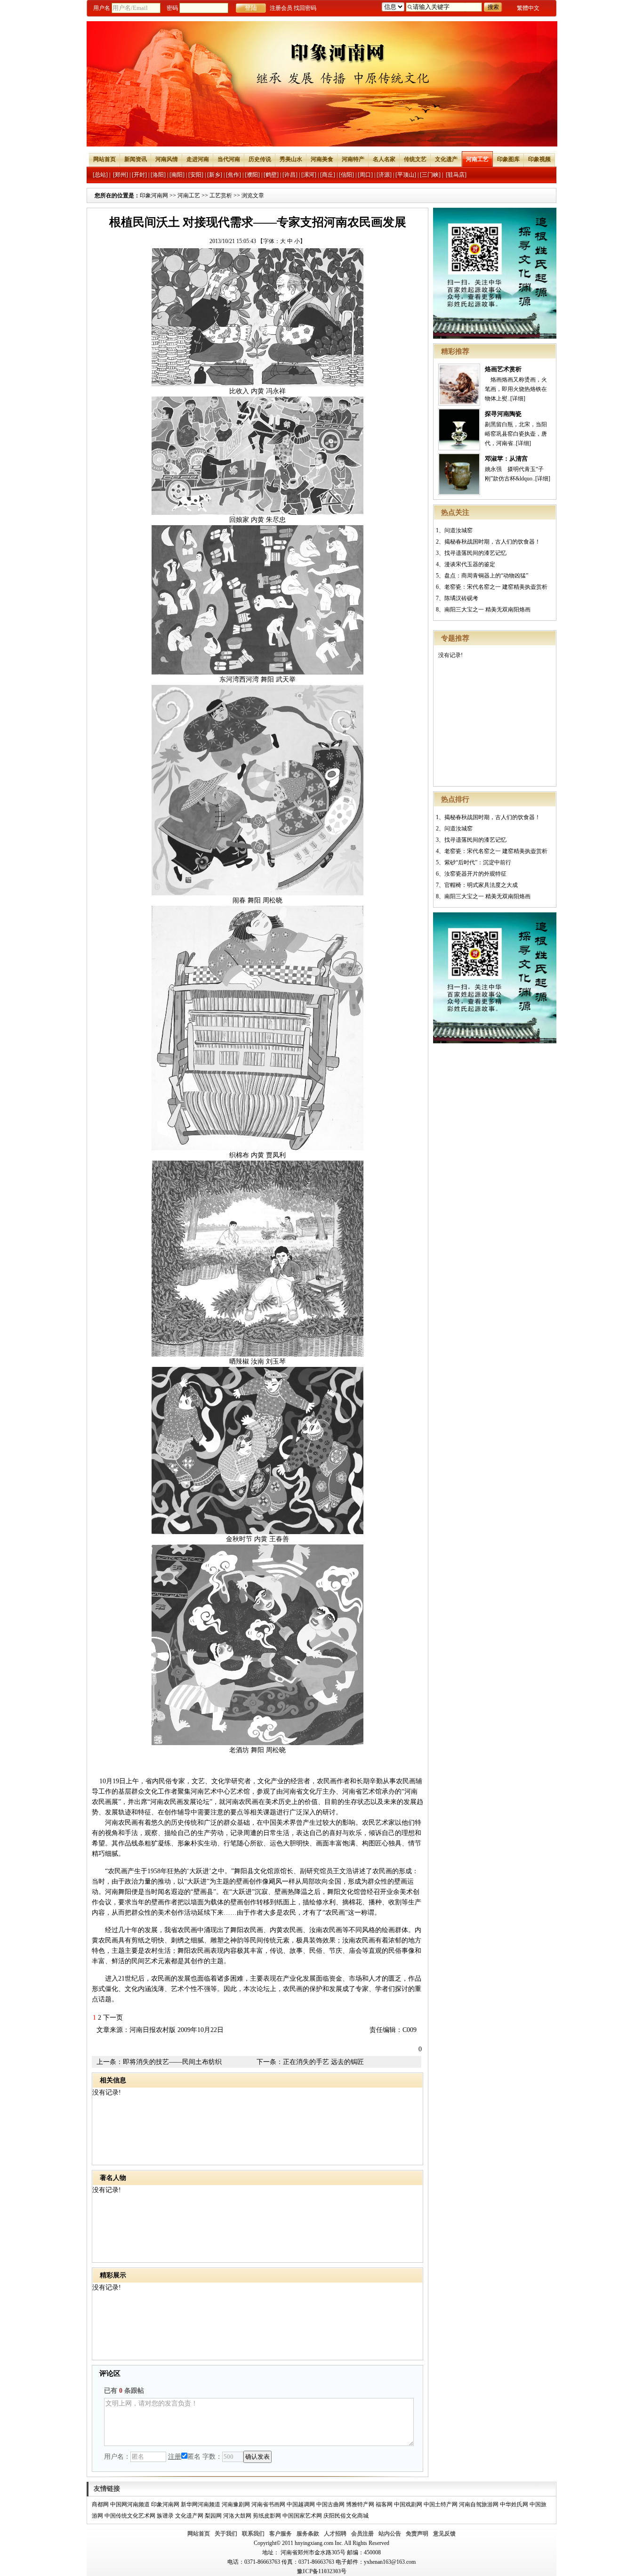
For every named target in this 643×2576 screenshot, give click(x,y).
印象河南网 (154, 195)
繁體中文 (528, 8)
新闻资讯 (136, 159)
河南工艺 (477, 159)
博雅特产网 (360, 2504)
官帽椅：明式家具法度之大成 (481, 885)
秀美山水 (291, 159)
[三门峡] (430, 175)
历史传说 (260, 159)
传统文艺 (415, 159)
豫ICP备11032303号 (322, 2571)
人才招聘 (335, 2534)
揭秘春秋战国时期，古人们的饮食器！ (492, 542)
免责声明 (417, 2534)
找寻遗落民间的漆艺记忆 (475, 553)
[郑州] (121, 175)
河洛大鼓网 (237, 2516)
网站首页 (104, 159)
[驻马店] (456, 175)
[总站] (100, 175)
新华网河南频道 (201, 2504)
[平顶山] (406, 175)
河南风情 (167, 159)
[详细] (518, 398)
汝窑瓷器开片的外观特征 (475, 874)
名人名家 (384, 159)
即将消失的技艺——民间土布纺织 (172, 2062)
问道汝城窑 (458, 530)
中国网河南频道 (130, 2504)
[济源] (384, 175)
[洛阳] (158, 175)
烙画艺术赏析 (503, 369)
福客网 (384, 2504)
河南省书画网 (268, 2504)
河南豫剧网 (236, 2504)
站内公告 (390, 2534)
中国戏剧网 (408, 2504)
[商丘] (328, 175)
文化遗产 (446, 159)
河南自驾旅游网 (479, 2504)
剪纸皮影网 (267, 2516)
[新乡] (215, 175)
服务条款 (308, 2534)
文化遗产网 (189, 2516)
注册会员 (281, 8)
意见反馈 (444, 2534)
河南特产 (353, 159)
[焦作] (233, 175)
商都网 (100, 2504)
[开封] (139, 175)
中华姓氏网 (514, 2504)
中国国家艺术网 (302, 2516)
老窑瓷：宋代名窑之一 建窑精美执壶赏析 (496, 587)
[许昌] (290, 175)
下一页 (113, 2018)
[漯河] (309, 175)
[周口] (365, 175)
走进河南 (198, 159)
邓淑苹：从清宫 (506, 459)
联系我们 (253, 2534)
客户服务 (281, 2534)
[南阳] (177, 175)
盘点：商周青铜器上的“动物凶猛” (486, 576)
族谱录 (165, 2516)
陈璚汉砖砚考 (461, 598)
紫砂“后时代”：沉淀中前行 (478, 862)
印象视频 (539, 159)
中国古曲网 (330, 2504)
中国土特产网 (441, 2504)
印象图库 (508, 159)
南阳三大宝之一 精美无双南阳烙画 (487, 609)
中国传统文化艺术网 (130, 2516)
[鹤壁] (271, 175)
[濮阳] (252, 175)
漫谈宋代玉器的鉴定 (470, 564)
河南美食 (322, 159)
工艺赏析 (221, 195)
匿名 (194, 2457)
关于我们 (226, 2534)
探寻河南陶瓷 (503, 414)
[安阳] (196, 175)
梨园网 (213, 2516)
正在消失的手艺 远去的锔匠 (323, 2062)
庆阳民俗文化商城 (346, 2516)
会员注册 (362, 2534)
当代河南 (229, 159)
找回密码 (305, 8)
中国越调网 (301, 2504)
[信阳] (346, 175)
